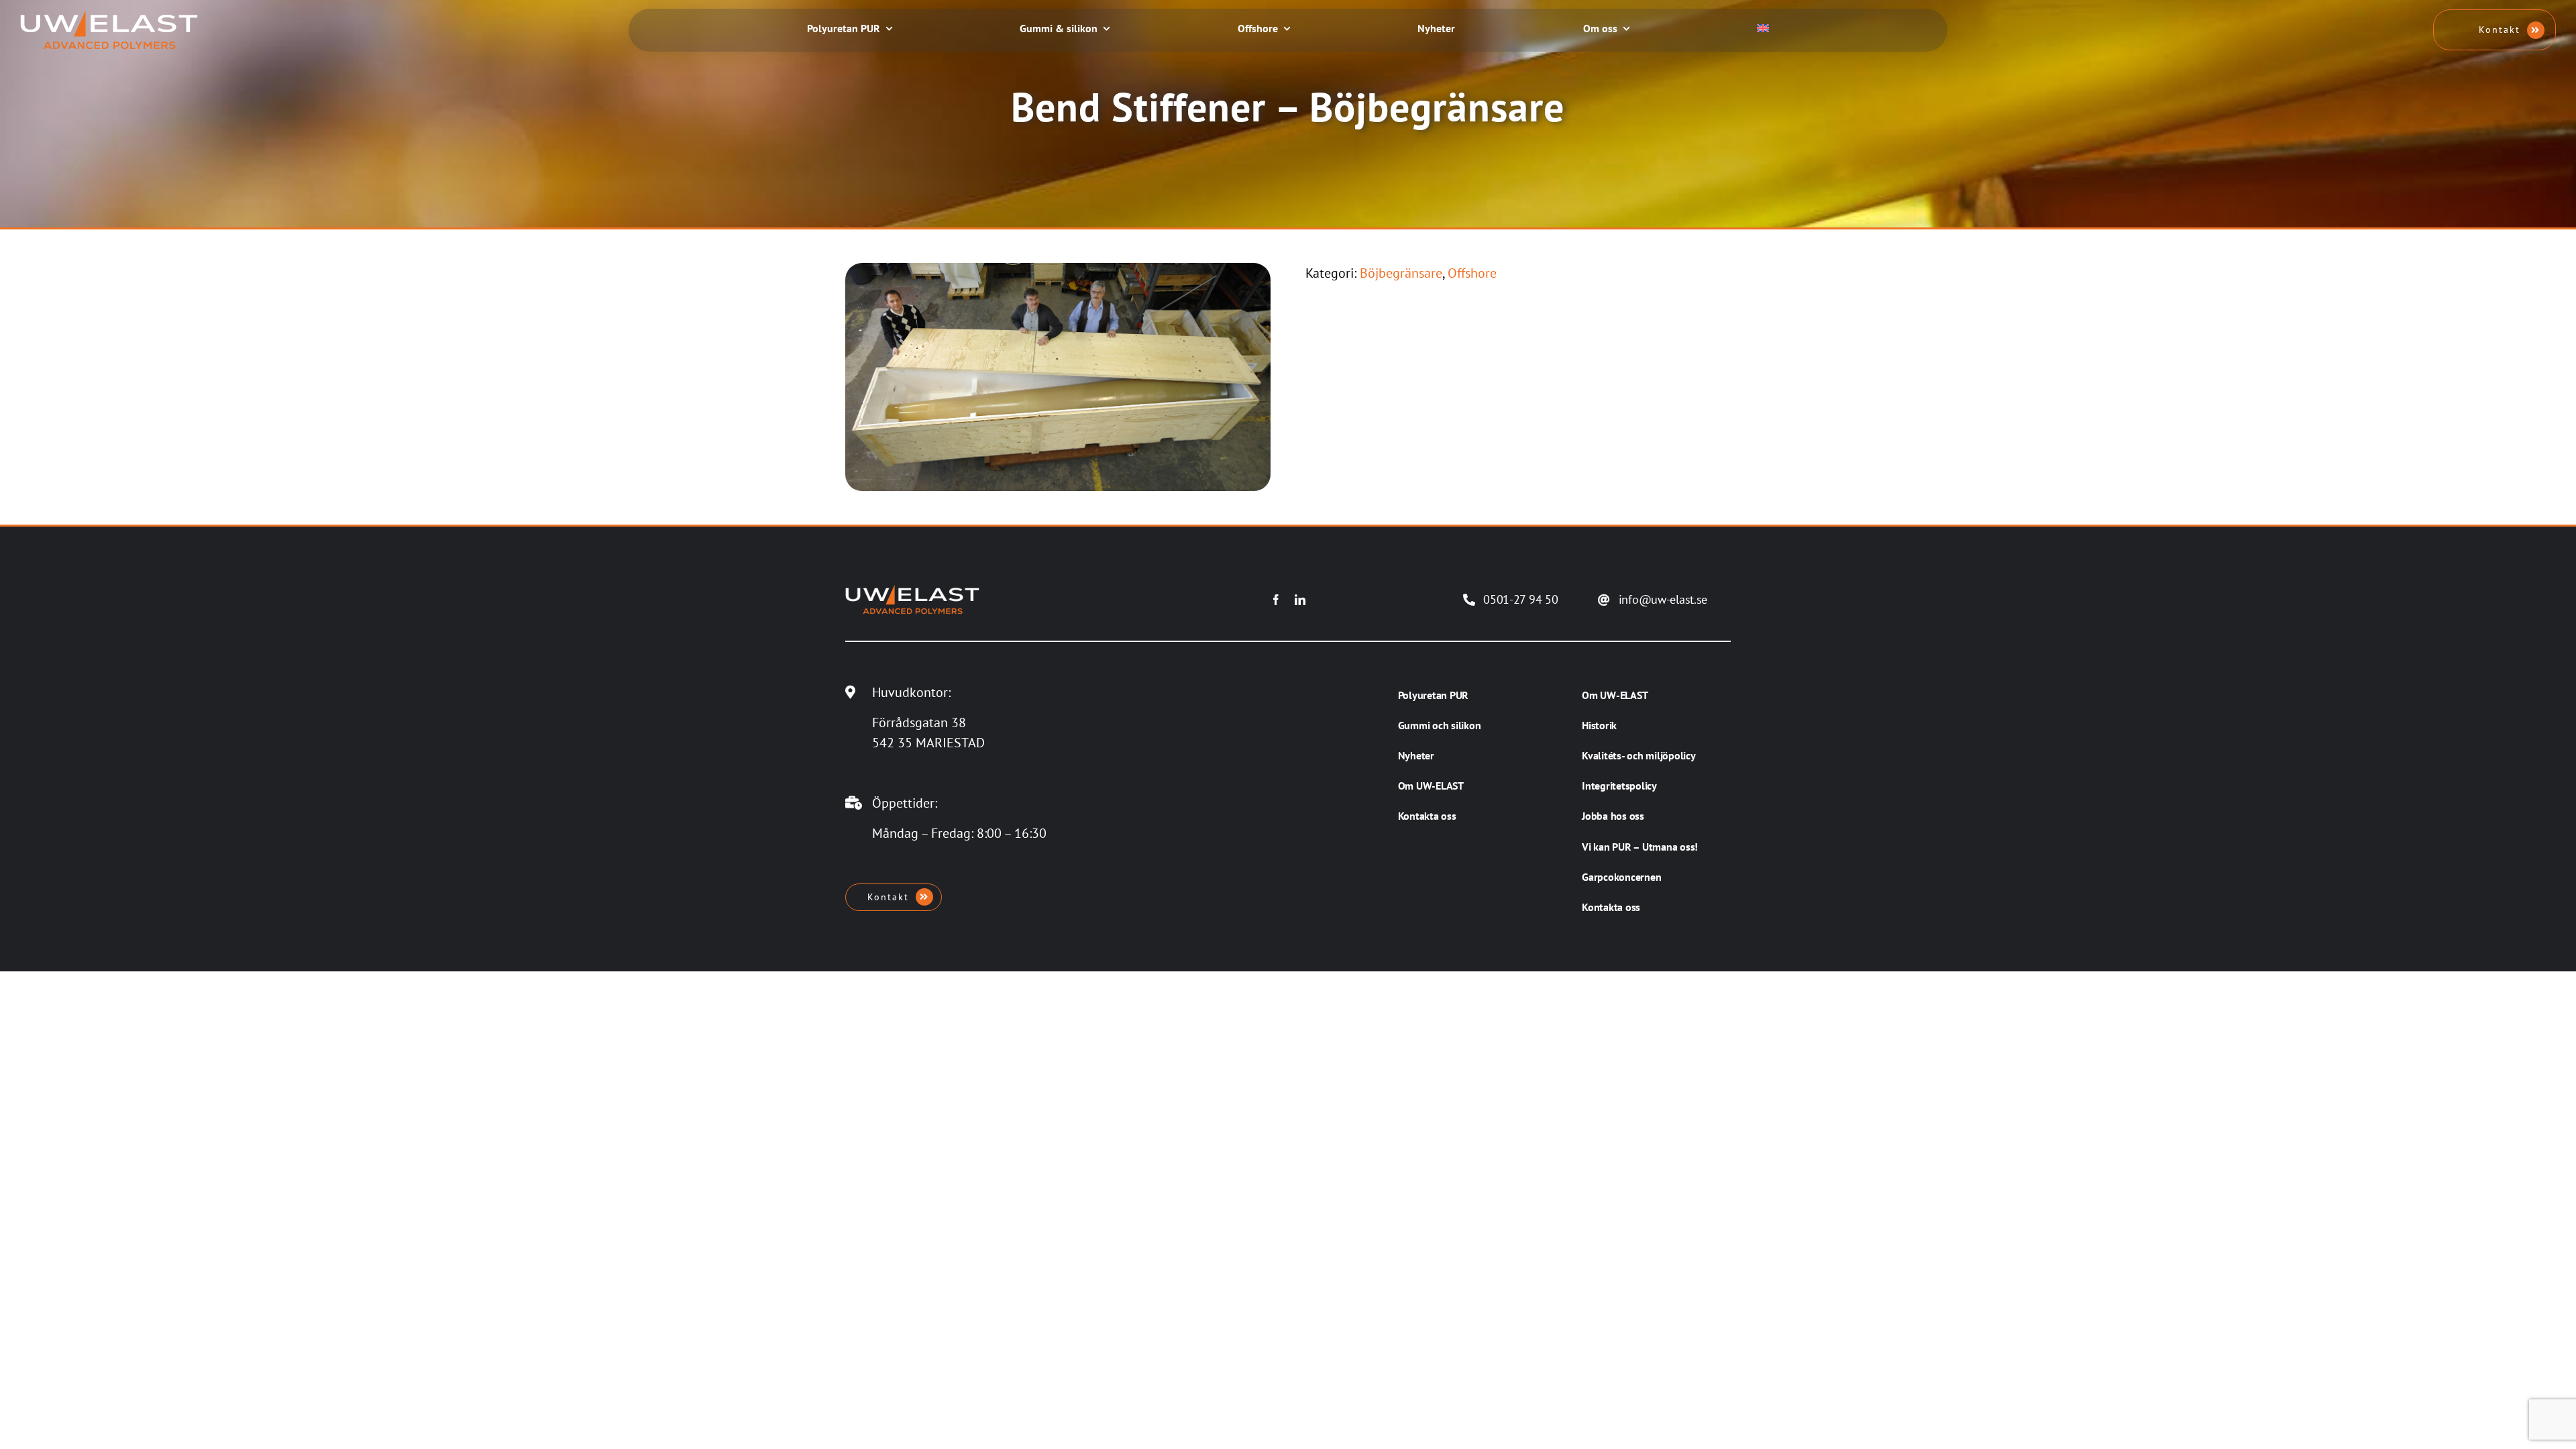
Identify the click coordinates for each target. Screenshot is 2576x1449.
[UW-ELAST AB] (109, 17)
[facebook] (1276, 600)
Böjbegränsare (1401, 273)
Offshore (1472, 273)
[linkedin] (1300, 600)
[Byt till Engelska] (1763, 30)
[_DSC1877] (1058, 270)
